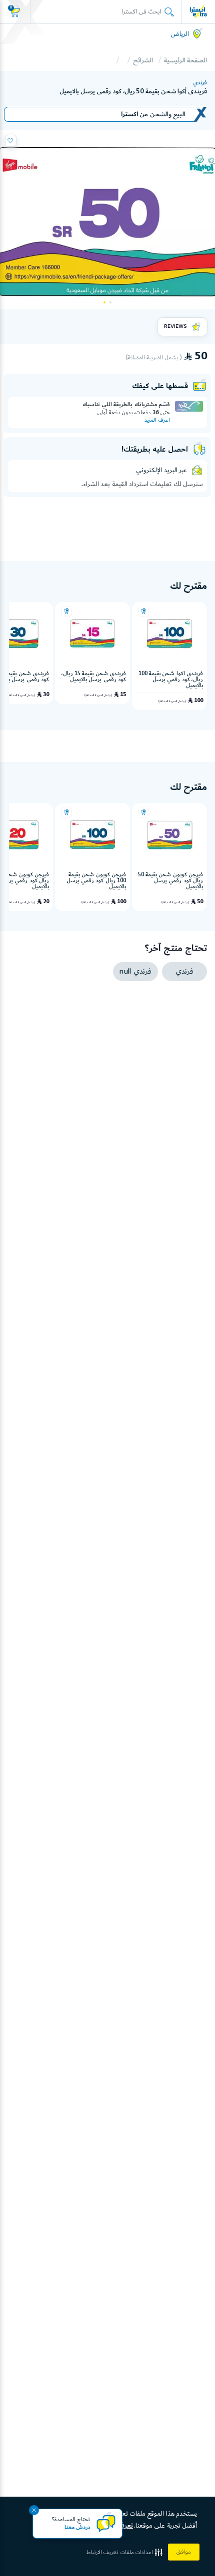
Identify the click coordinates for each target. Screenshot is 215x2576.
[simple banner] (198, 11)
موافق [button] (184, 2552)
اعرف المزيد (157, 420)
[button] (125, 2552)
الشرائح (143, 60)
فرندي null (135, 972)
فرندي (200, 83)
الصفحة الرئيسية (185, 60)
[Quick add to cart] (143, 611)
